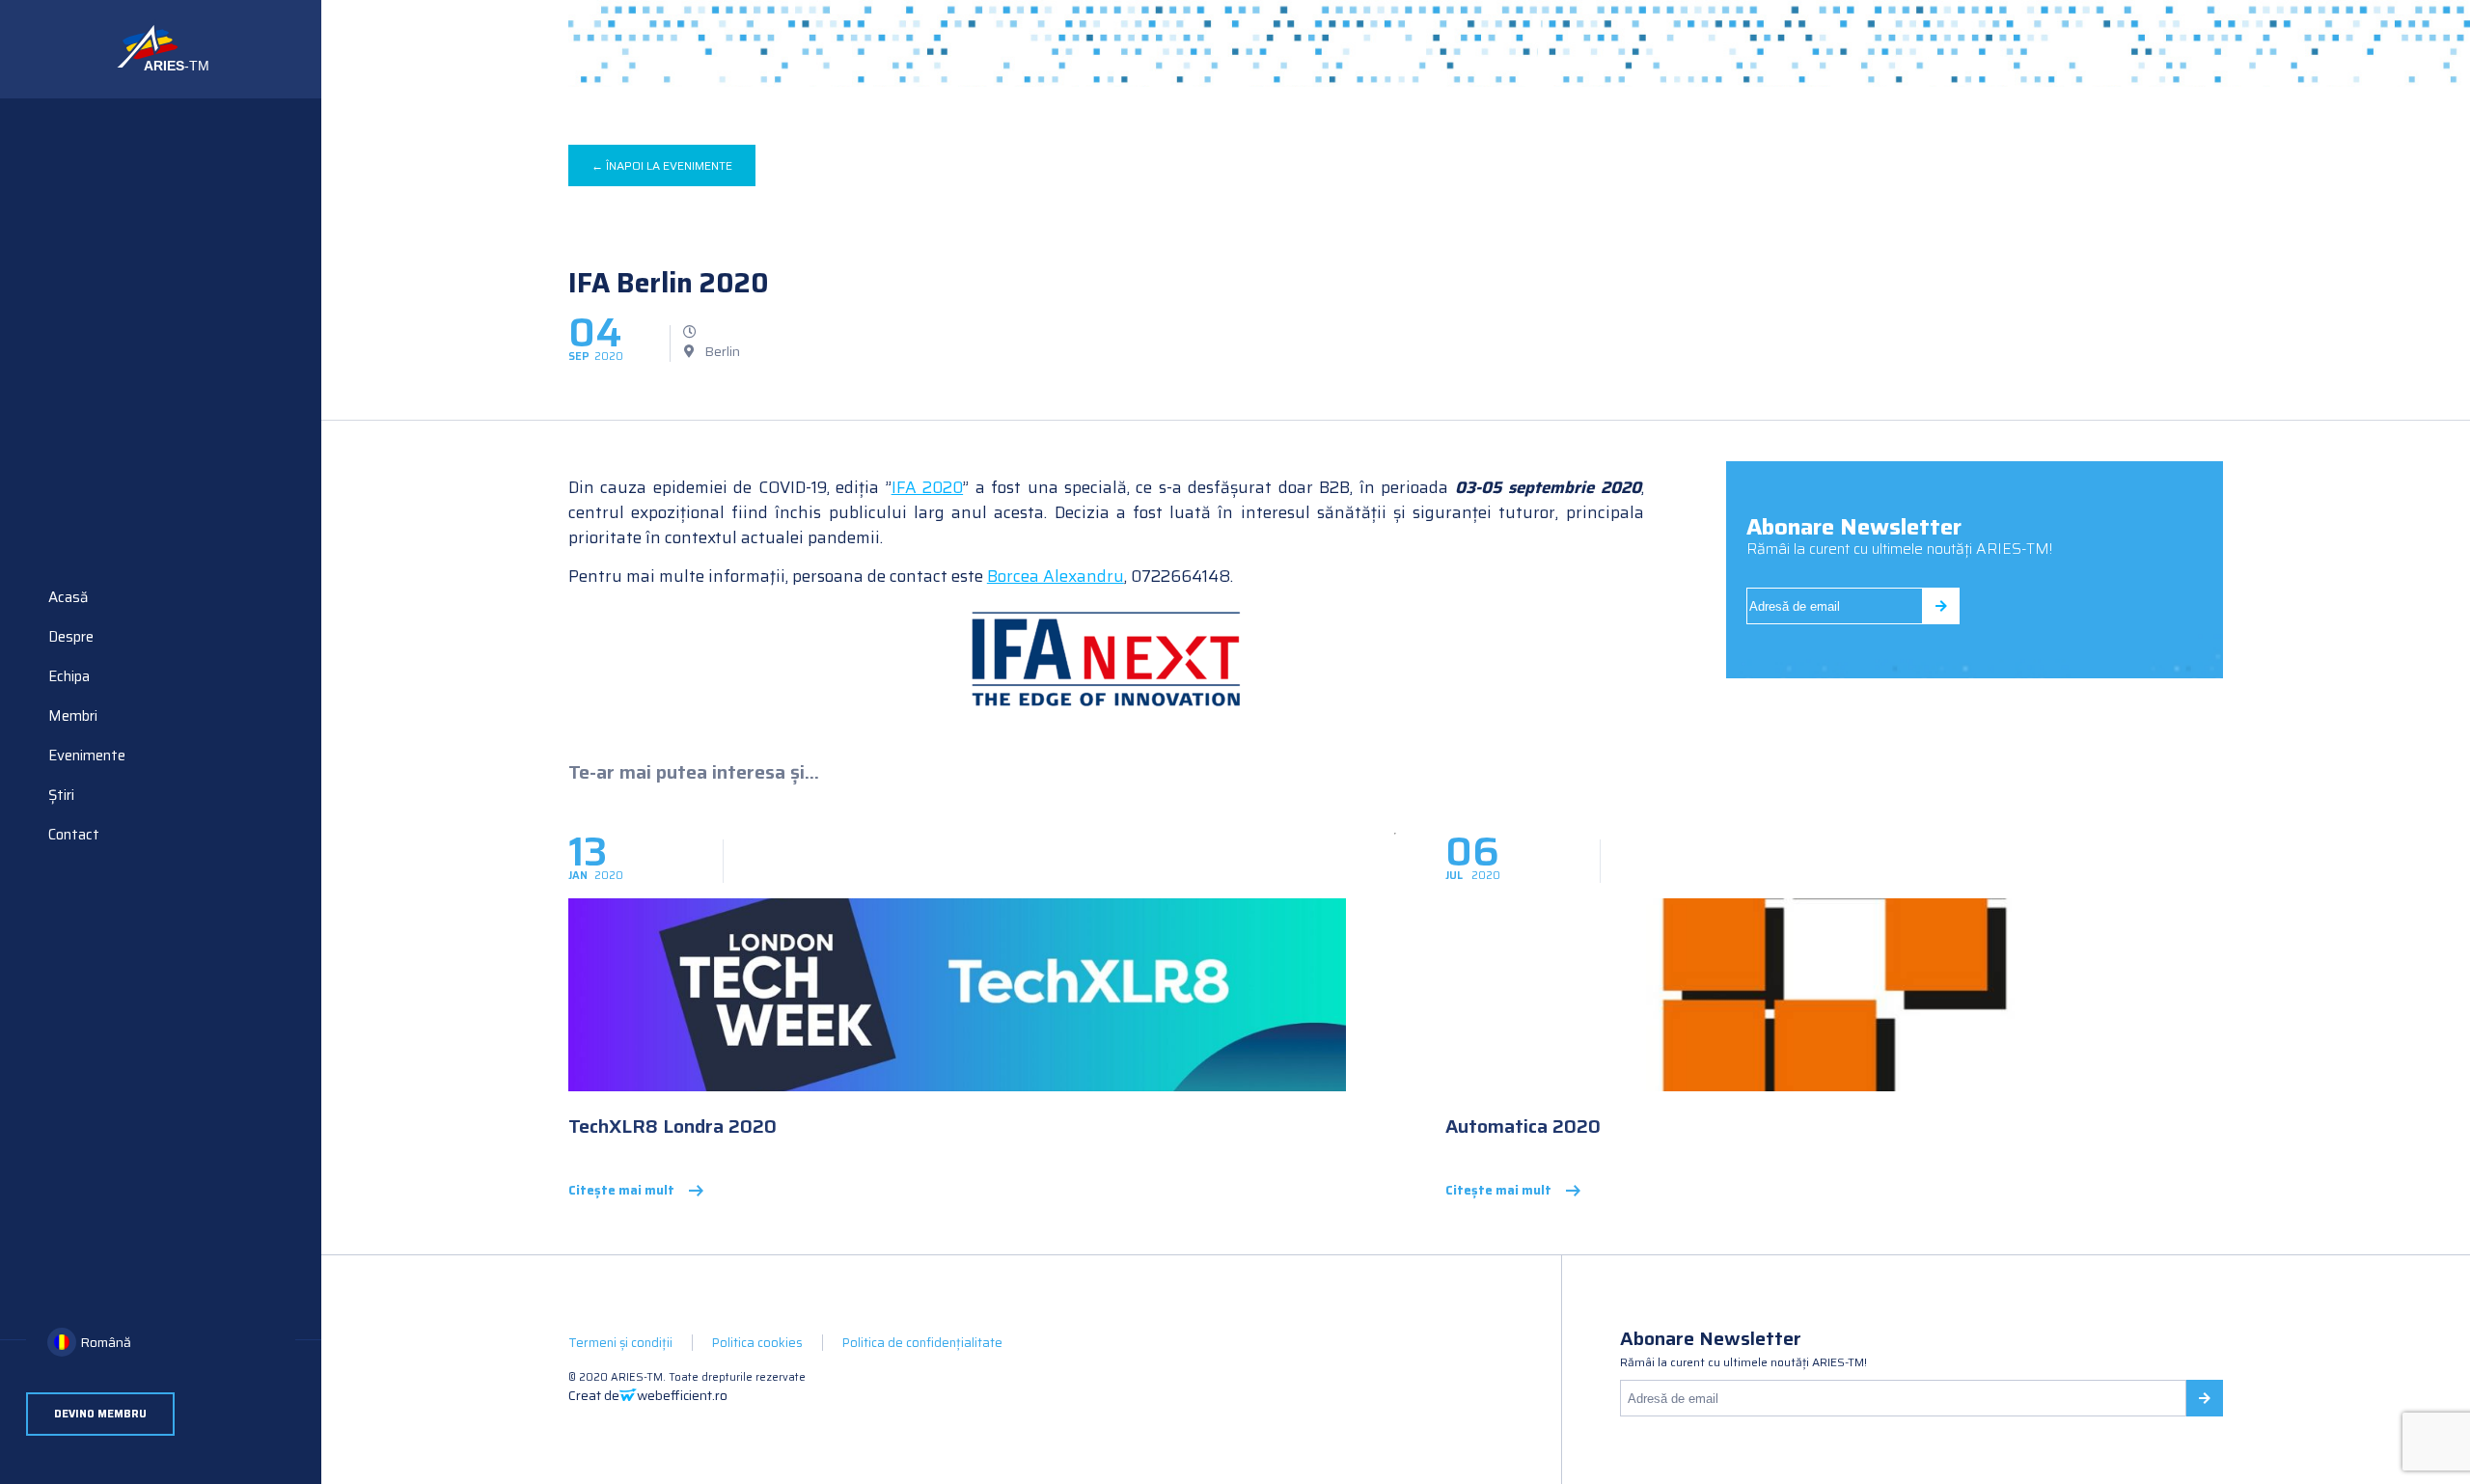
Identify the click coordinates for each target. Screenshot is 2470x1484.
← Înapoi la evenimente (662, 165)
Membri (73, 716)
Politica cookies (757, 1343)
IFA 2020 (927, 487)
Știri (61, 795)
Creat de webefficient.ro (648, 1395)
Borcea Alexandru (1056, 576)
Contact (74, 835)
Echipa (69, 676)
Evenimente (87, 756)
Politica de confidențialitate (922, 1343)
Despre (71, 637)
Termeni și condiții (620, 1343)
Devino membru (100, 1414)
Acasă (69, 597)
